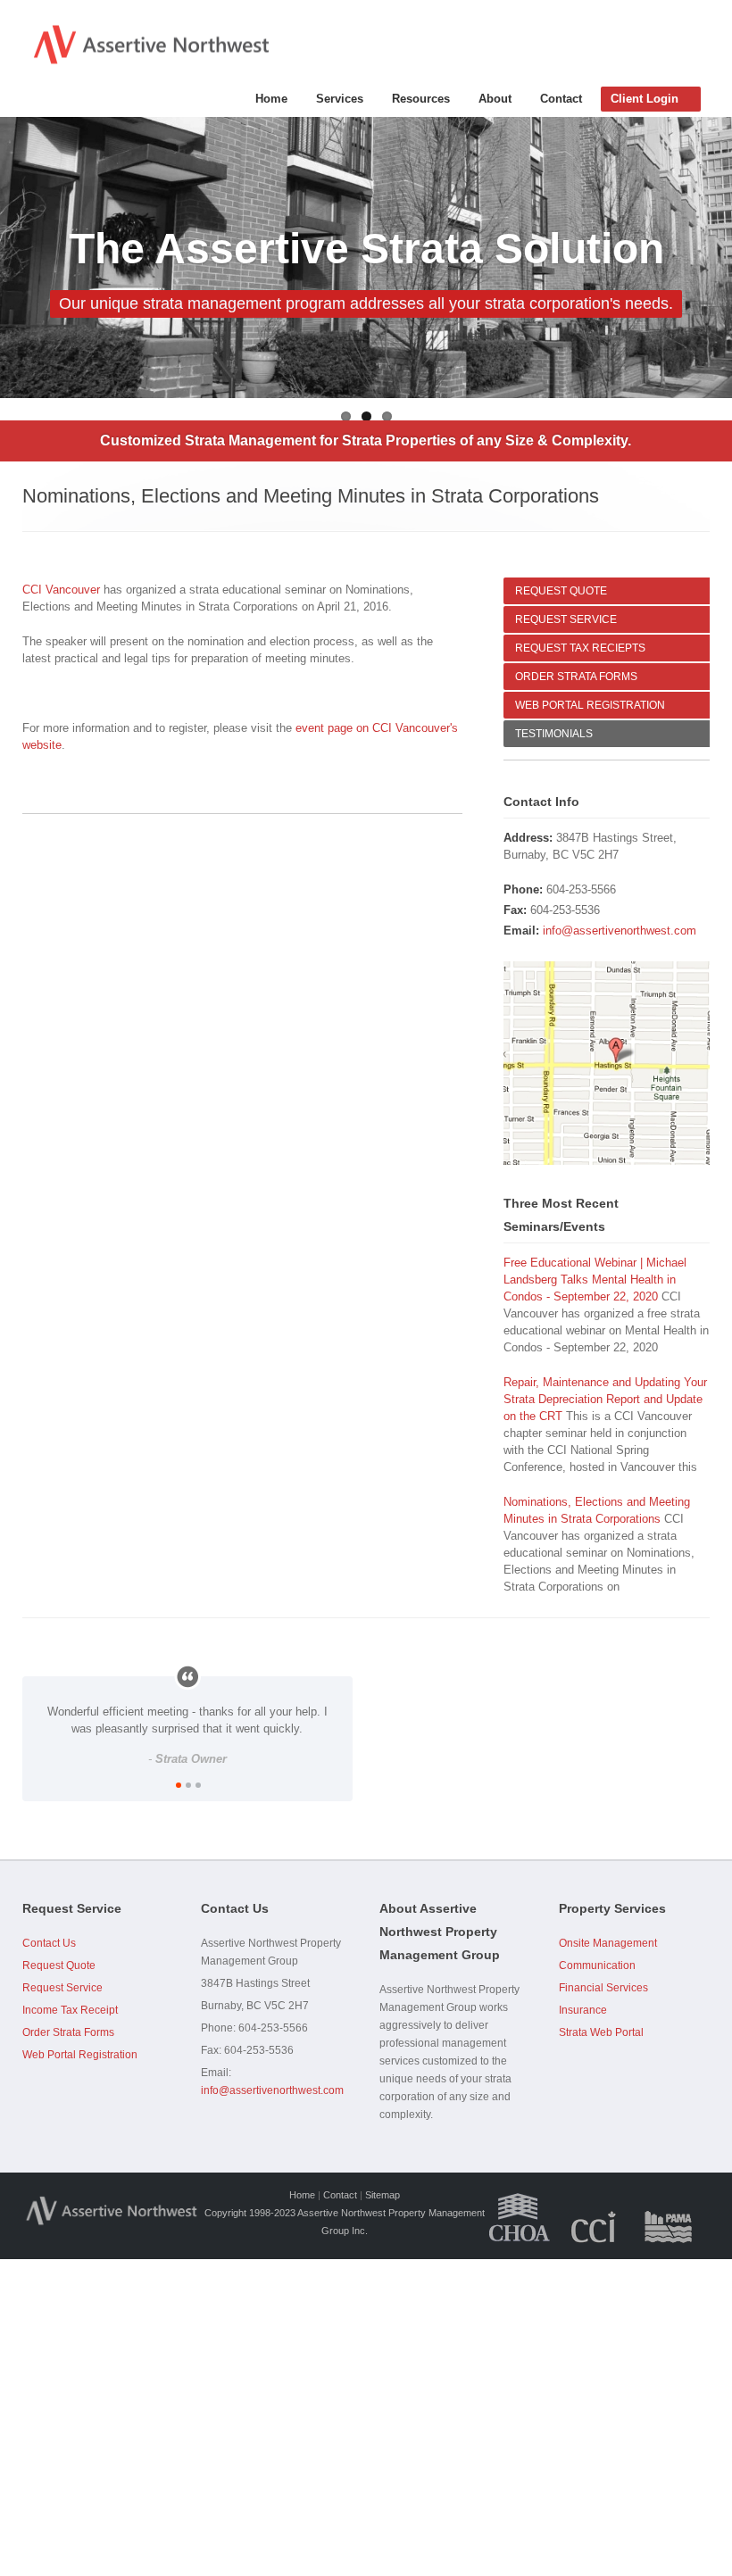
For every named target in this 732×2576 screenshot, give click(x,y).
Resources (421, 99)
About (495, 99)
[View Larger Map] (607, 1063)
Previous (13, 258)
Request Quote (59, 1965)
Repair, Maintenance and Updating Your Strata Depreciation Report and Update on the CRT (605, 1399)
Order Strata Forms (68, 2032)
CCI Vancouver (61, 590)
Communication (597, 1965)
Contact (561, 99)
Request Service (62, 1988)
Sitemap (383, 2195)
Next (719, 258)
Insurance (583, 2010)
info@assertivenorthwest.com (620, 931)
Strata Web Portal (601, 2032)
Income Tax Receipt (70, 2010)
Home (271, 99)
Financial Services (603, 1988)
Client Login (645, 99)
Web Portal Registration (80, 2055)
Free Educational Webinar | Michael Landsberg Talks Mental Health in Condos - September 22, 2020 (595, 1280)
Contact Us (49, 1943)
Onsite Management (608, 1943)
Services (340, 99)
